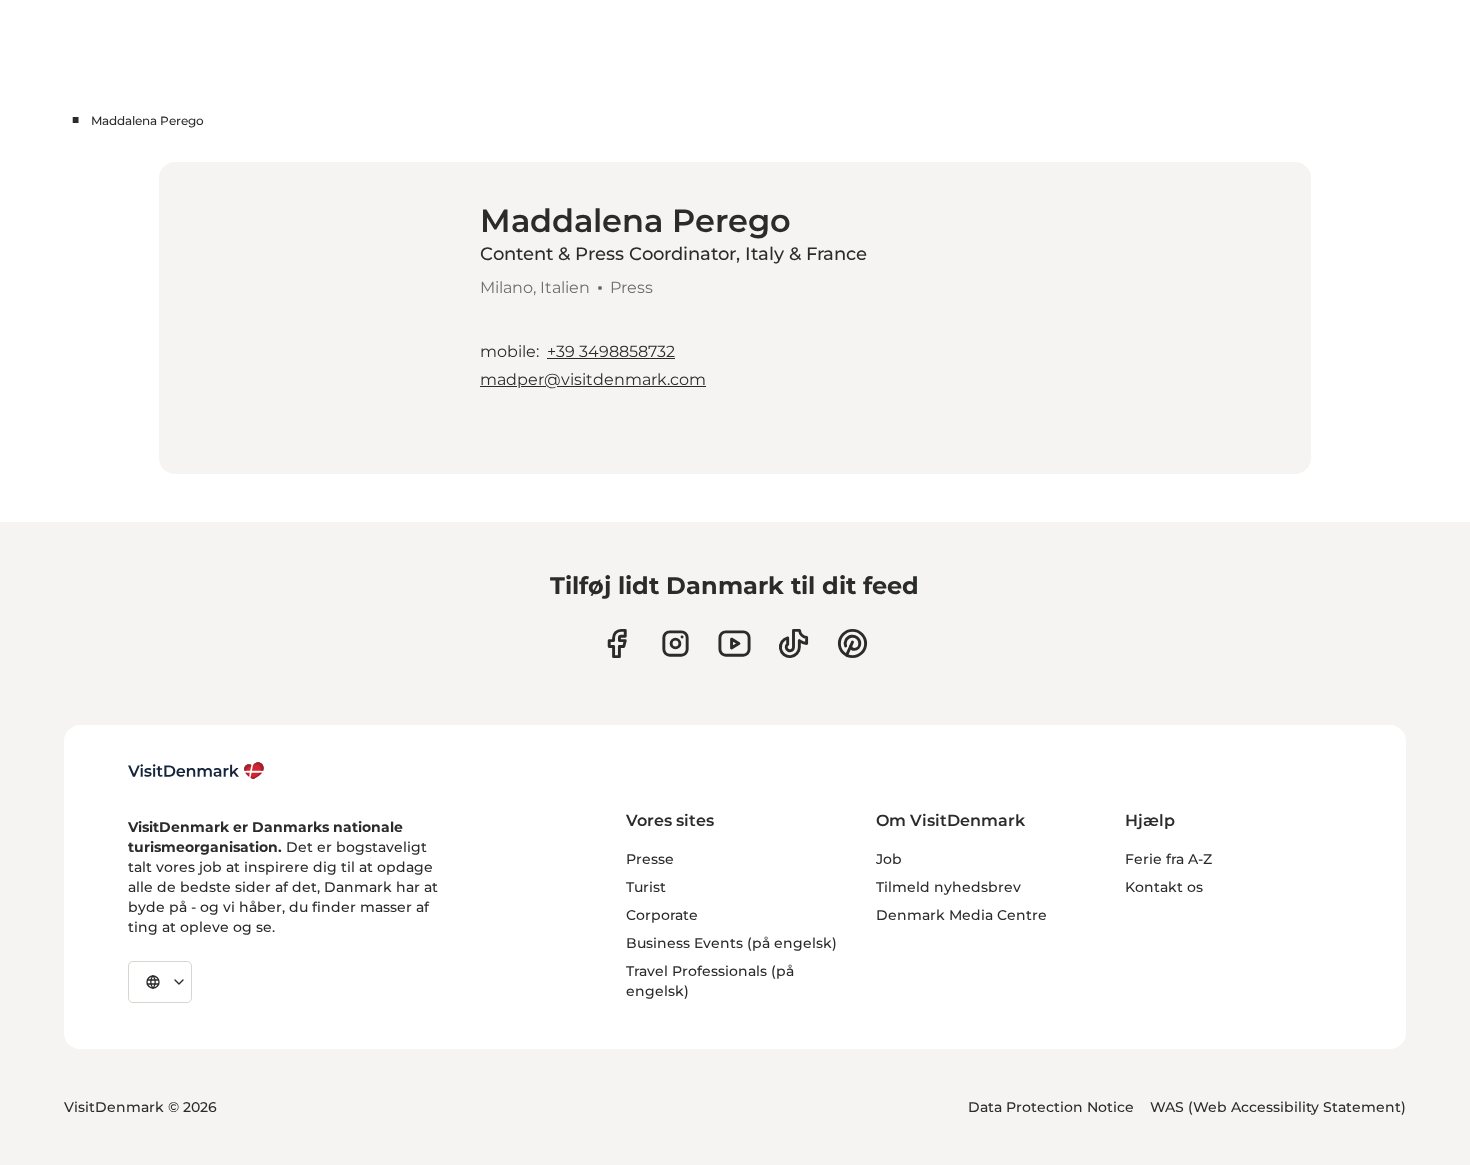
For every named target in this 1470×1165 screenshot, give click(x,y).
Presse (650, 859)
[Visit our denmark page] (616, 643)
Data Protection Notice (1051, 1107)
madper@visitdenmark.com (593, 379)
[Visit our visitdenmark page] (734, 643)
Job (889, 859)
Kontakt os (1164, 887)
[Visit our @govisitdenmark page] (793, 643)
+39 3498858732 (611, 351)
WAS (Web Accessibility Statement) (1278, 1107)
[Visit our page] (675, 643)
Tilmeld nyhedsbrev (948, 887)
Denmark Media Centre (961, 915)
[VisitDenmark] (196, 771)
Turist (646, 887)
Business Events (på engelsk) (731, 943)
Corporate (662, 915)
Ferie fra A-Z (1168, 859)
